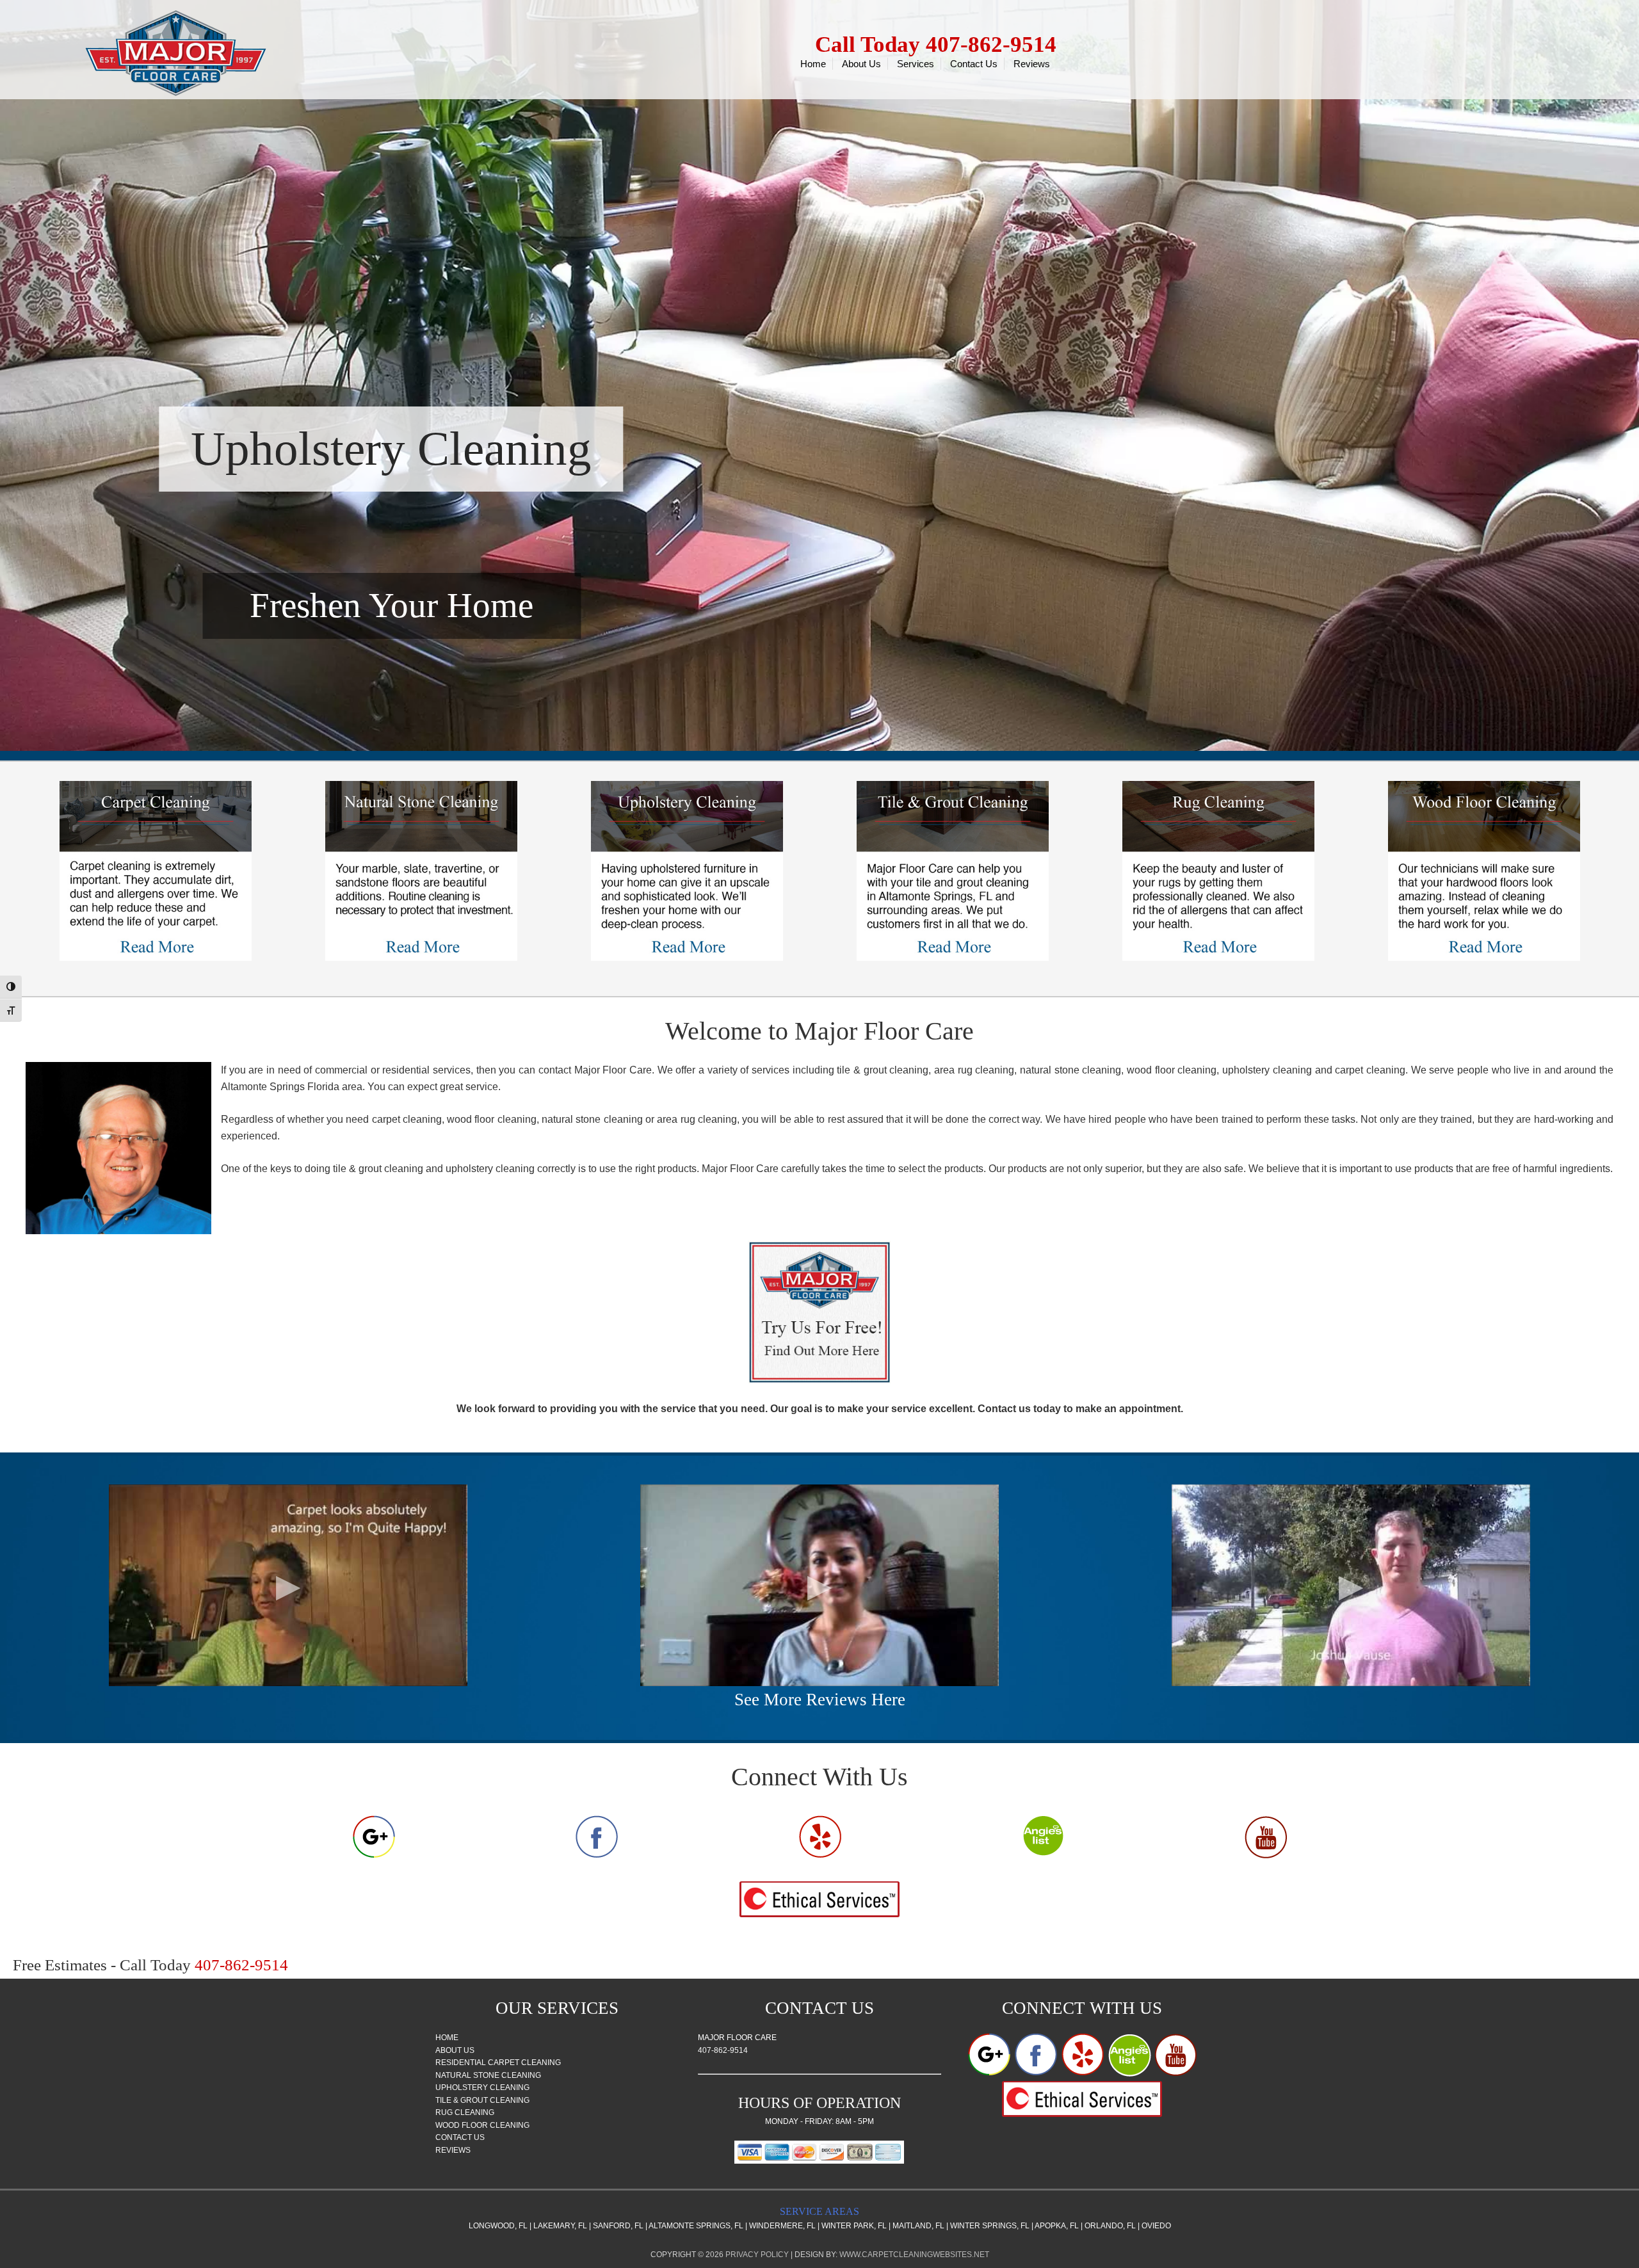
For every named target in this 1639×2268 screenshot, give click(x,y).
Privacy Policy (757, 2255)
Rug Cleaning (465, 2112)
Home (447, 2038)
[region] (819, 375)
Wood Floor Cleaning (482, 2125)
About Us (455, 2050)
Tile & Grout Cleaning (482, 2100)
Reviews (453, 2150)
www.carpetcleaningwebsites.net (914, 2255)
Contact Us (460, 2137)
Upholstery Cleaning (482, 2087)
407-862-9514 (723, 2050)
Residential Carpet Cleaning (498, 2063)
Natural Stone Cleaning (488, 2075)
